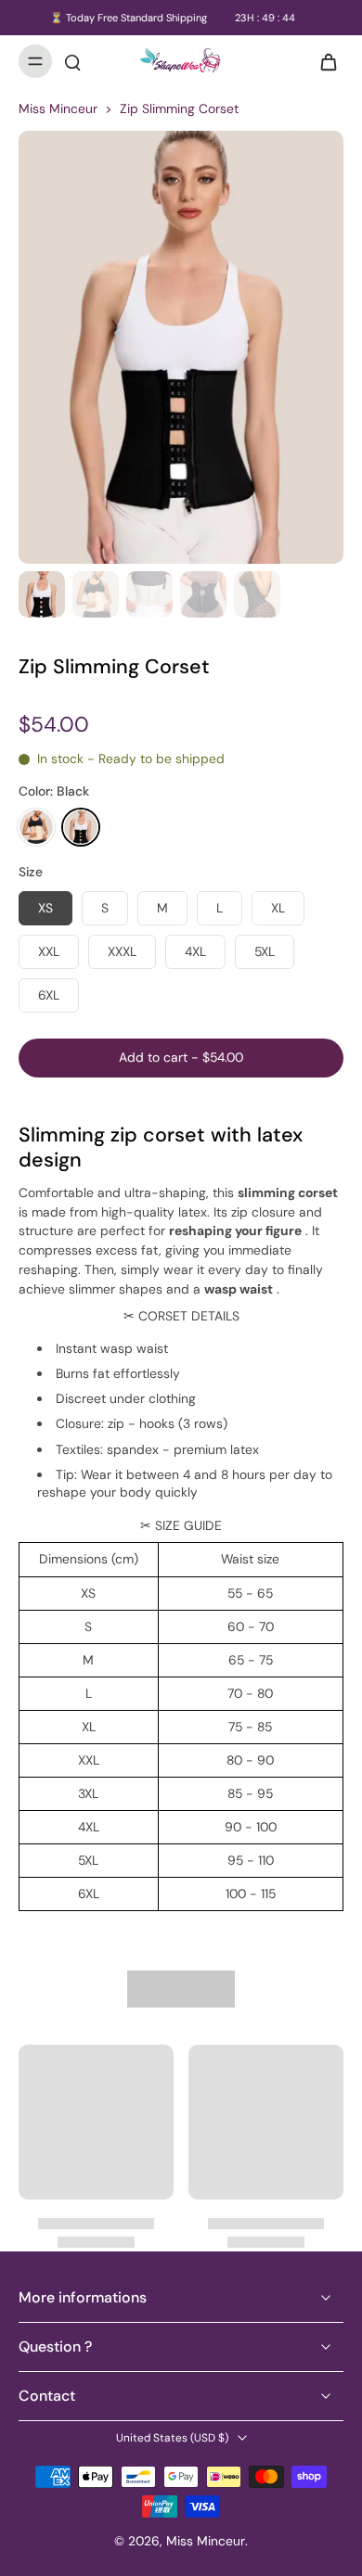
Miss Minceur (58, 108)
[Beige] (36, 827)
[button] (181, 1058)
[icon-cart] (323, 61)
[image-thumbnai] (42, 594)
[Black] (81, 827)
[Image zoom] (181, 347)
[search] (72, 61)
